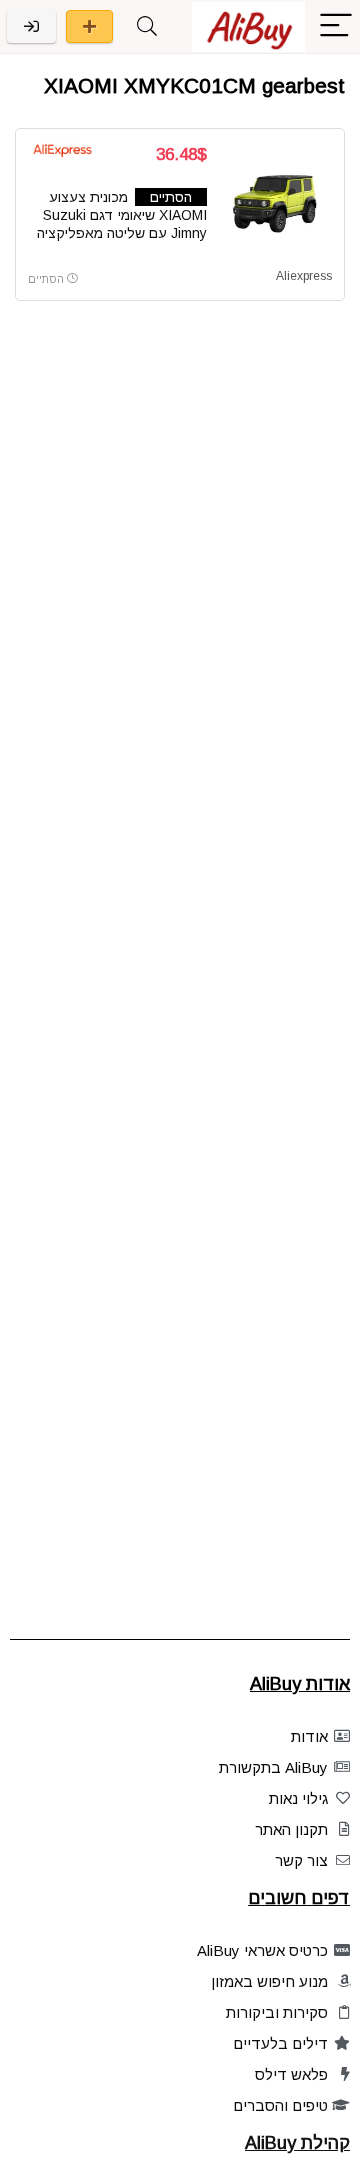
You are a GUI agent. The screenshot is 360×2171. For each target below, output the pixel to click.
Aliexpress (304, 276)
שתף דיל (89, 26)
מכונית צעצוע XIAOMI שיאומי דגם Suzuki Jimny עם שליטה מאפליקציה (122, 215)
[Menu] (336, 26)
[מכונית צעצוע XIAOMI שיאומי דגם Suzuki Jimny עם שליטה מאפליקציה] (277, 201)
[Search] (147, 26)
